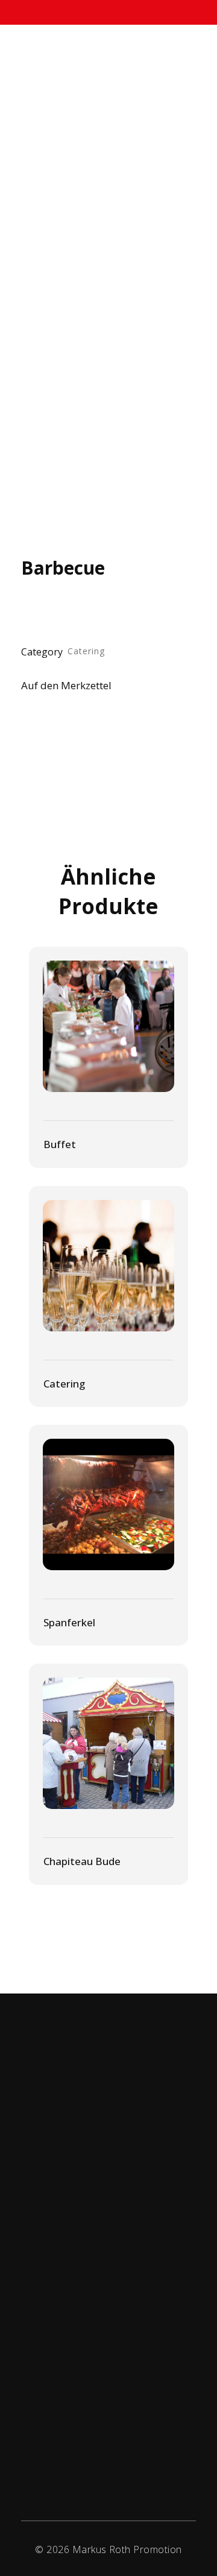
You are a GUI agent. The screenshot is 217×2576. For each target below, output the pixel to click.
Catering (86, 651)
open (175, 227)
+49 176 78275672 (116, 2224)
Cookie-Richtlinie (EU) (83, 2427)
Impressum (66, 2403)
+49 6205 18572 (120, 2211)
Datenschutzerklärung (86, 2379)
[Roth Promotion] (56, 76)
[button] (79, 687)
